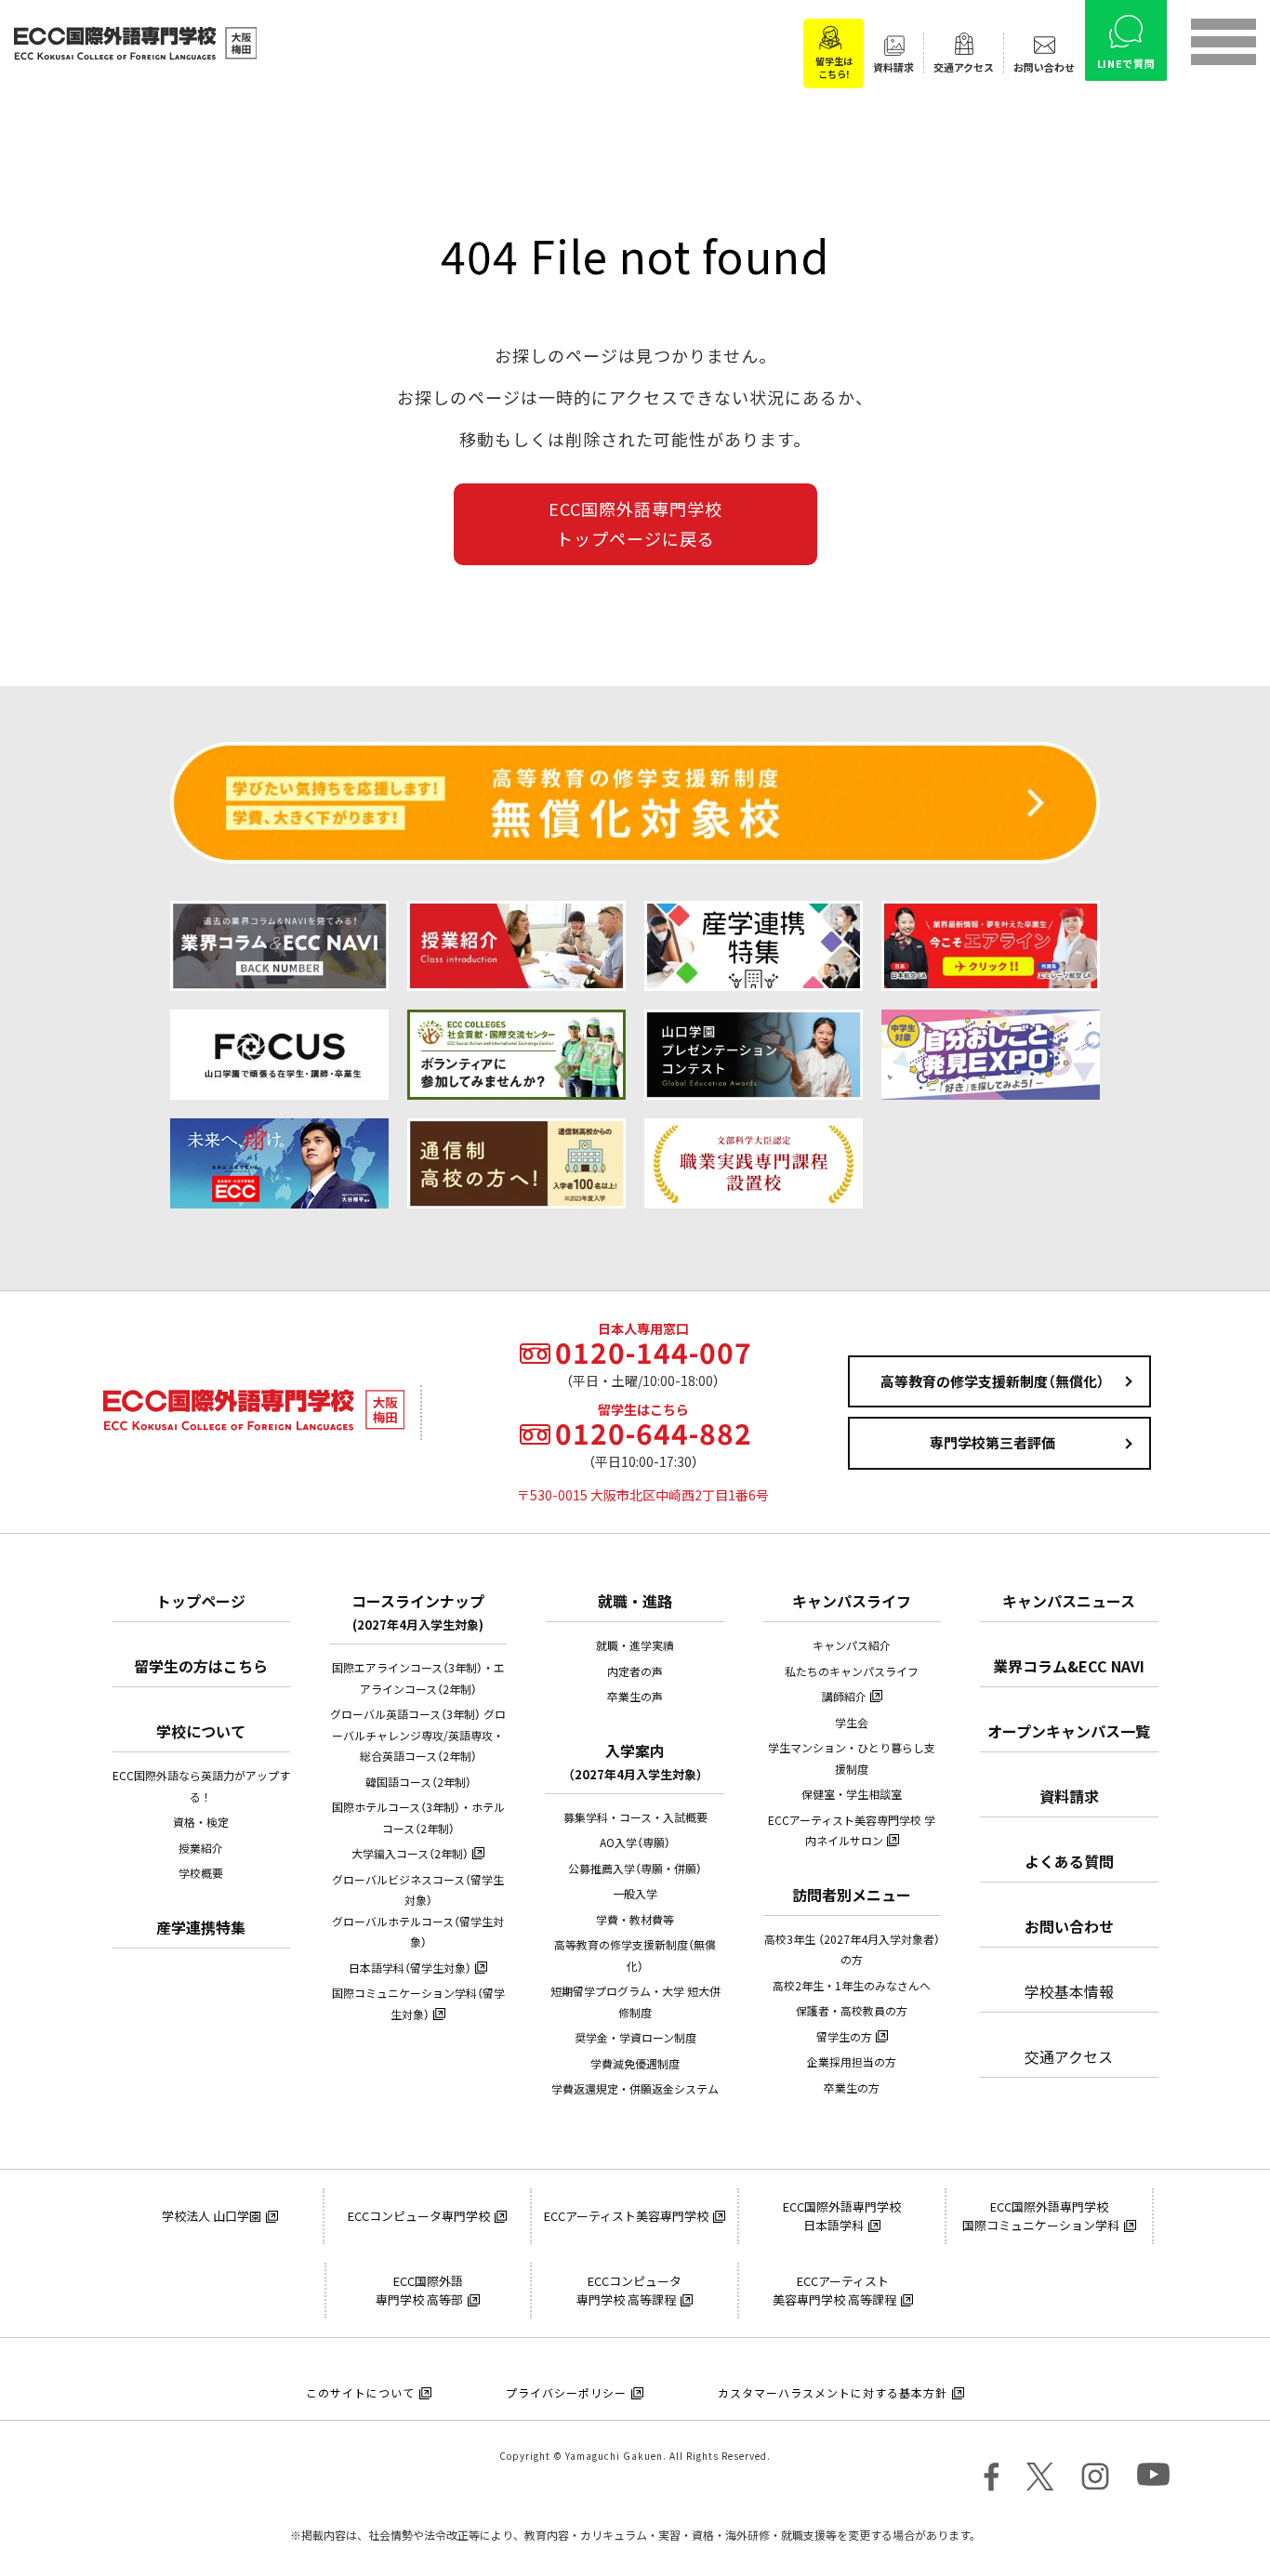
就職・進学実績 (635, 1645)
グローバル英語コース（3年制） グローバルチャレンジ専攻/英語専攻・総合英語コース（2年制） (418, 1735)
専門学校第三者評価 (992, 1443)
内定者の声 (635, 1671)
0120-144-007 (654, 1353)
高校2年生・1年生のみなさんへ (852, 1986)
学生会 (852, 1723)
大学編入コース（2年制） (410, 1854)
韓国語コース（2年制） (418, 1782)
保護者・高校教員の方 (852, 2011)
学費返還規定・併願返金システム (635, 2089)
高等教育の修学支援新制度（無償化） (992, 1381)
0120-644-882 (654, 1433)
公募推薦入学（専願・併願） (635, 1869)
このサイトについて (360, 2393)
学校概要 (201, 1873)
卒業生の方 (852, 2088)
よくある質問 (1069, 1861)
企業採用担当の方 (852, 2062)
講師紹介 (844, 1697)
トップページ (201, 1601)
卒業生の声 (635, 1697)
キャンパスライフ (852, 1601)
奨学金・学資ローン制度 (635, 2038)
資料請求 (1069, 1796)
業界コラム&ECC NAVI (1069, 1666)
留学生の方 (844, 2037)
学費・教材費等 (635, 1920)
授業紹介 (201, 1848)
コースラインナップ (418, 1612)
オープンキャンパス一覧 (1069, 1731)
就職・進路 (635, 1601)
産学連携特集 (201, 1927)
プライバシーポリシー (566, 2393)
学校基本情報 (1069, 1991)
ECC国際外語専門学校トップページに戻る (635, 524)
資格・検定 (201, 1822)
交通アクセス (1069, 2056)
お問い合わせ (1069, 1926)
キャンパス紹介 (852, 1645)
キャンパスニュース (1069, 1601)
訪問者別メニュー (852, 1895)
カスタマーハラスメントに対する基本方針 (833, 2393)
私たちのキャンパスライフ (852, 1671)
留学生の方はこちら (201, 1666)
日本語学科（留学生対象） (410, 1968)
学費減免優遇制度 (635, 2064)
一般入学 (635, 1894)
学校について (201, 1731)
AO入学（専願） (635, 1843)
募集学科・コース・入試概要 (635, 1817)
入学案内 (635, 1761)
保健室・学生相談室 (852, 1794)
